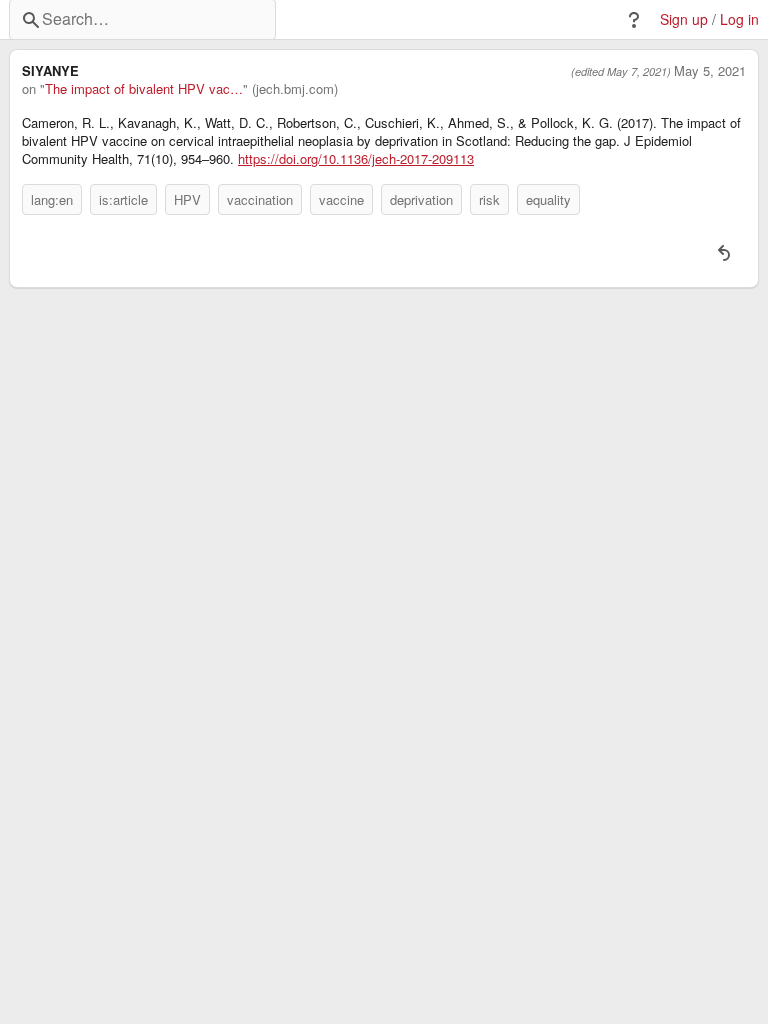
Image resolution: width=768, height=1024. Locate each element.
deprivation (421, 199)
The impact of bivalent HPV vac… (144, 89)
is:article (123, 199)
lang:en (52, 199)
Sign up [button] (684, 19)
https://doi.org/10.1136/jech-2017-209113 (356, 159)
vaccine (341, 199)
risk (489, 199)
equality (548, 199)
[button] (634, 20)
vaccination (260, 199)
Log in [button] (739, 19)
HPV (187, 199)
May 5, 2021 (710, 71)
